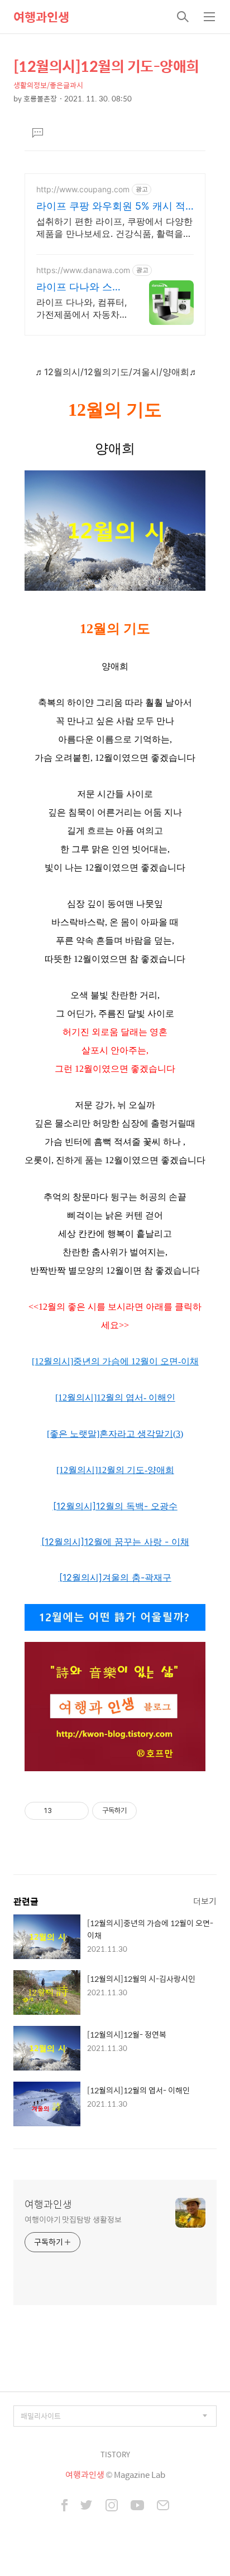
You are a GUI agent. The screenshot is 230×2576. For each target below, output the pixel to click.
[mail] (163, 2506)
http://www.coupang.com (83, 189)
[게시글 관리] (76, 1811)
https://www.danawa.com (83, 270)
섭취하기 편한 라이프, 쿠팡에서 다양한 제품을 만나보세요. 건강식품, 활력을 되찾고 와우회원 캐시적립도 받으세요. (114, 228)
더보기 (205, 1901)
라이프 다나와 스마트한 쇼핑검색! (79, 287)
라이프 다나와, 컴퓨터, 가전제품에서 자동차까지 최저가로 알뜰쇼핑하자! (82, 308)
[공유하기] (62, 1811)
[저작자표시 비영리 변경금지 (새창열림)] (152, 1811)
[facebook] (64, 2506)
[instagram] (112, 2506)
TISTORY (115, 2454)
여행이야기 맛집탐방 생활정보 (73, 2219)
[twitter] (87, 2506)
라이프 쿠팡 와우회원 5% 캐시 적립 (111, 206)
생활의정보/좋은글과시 (48, 85)
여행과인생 (41, 17)
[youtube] (137, 2506)
